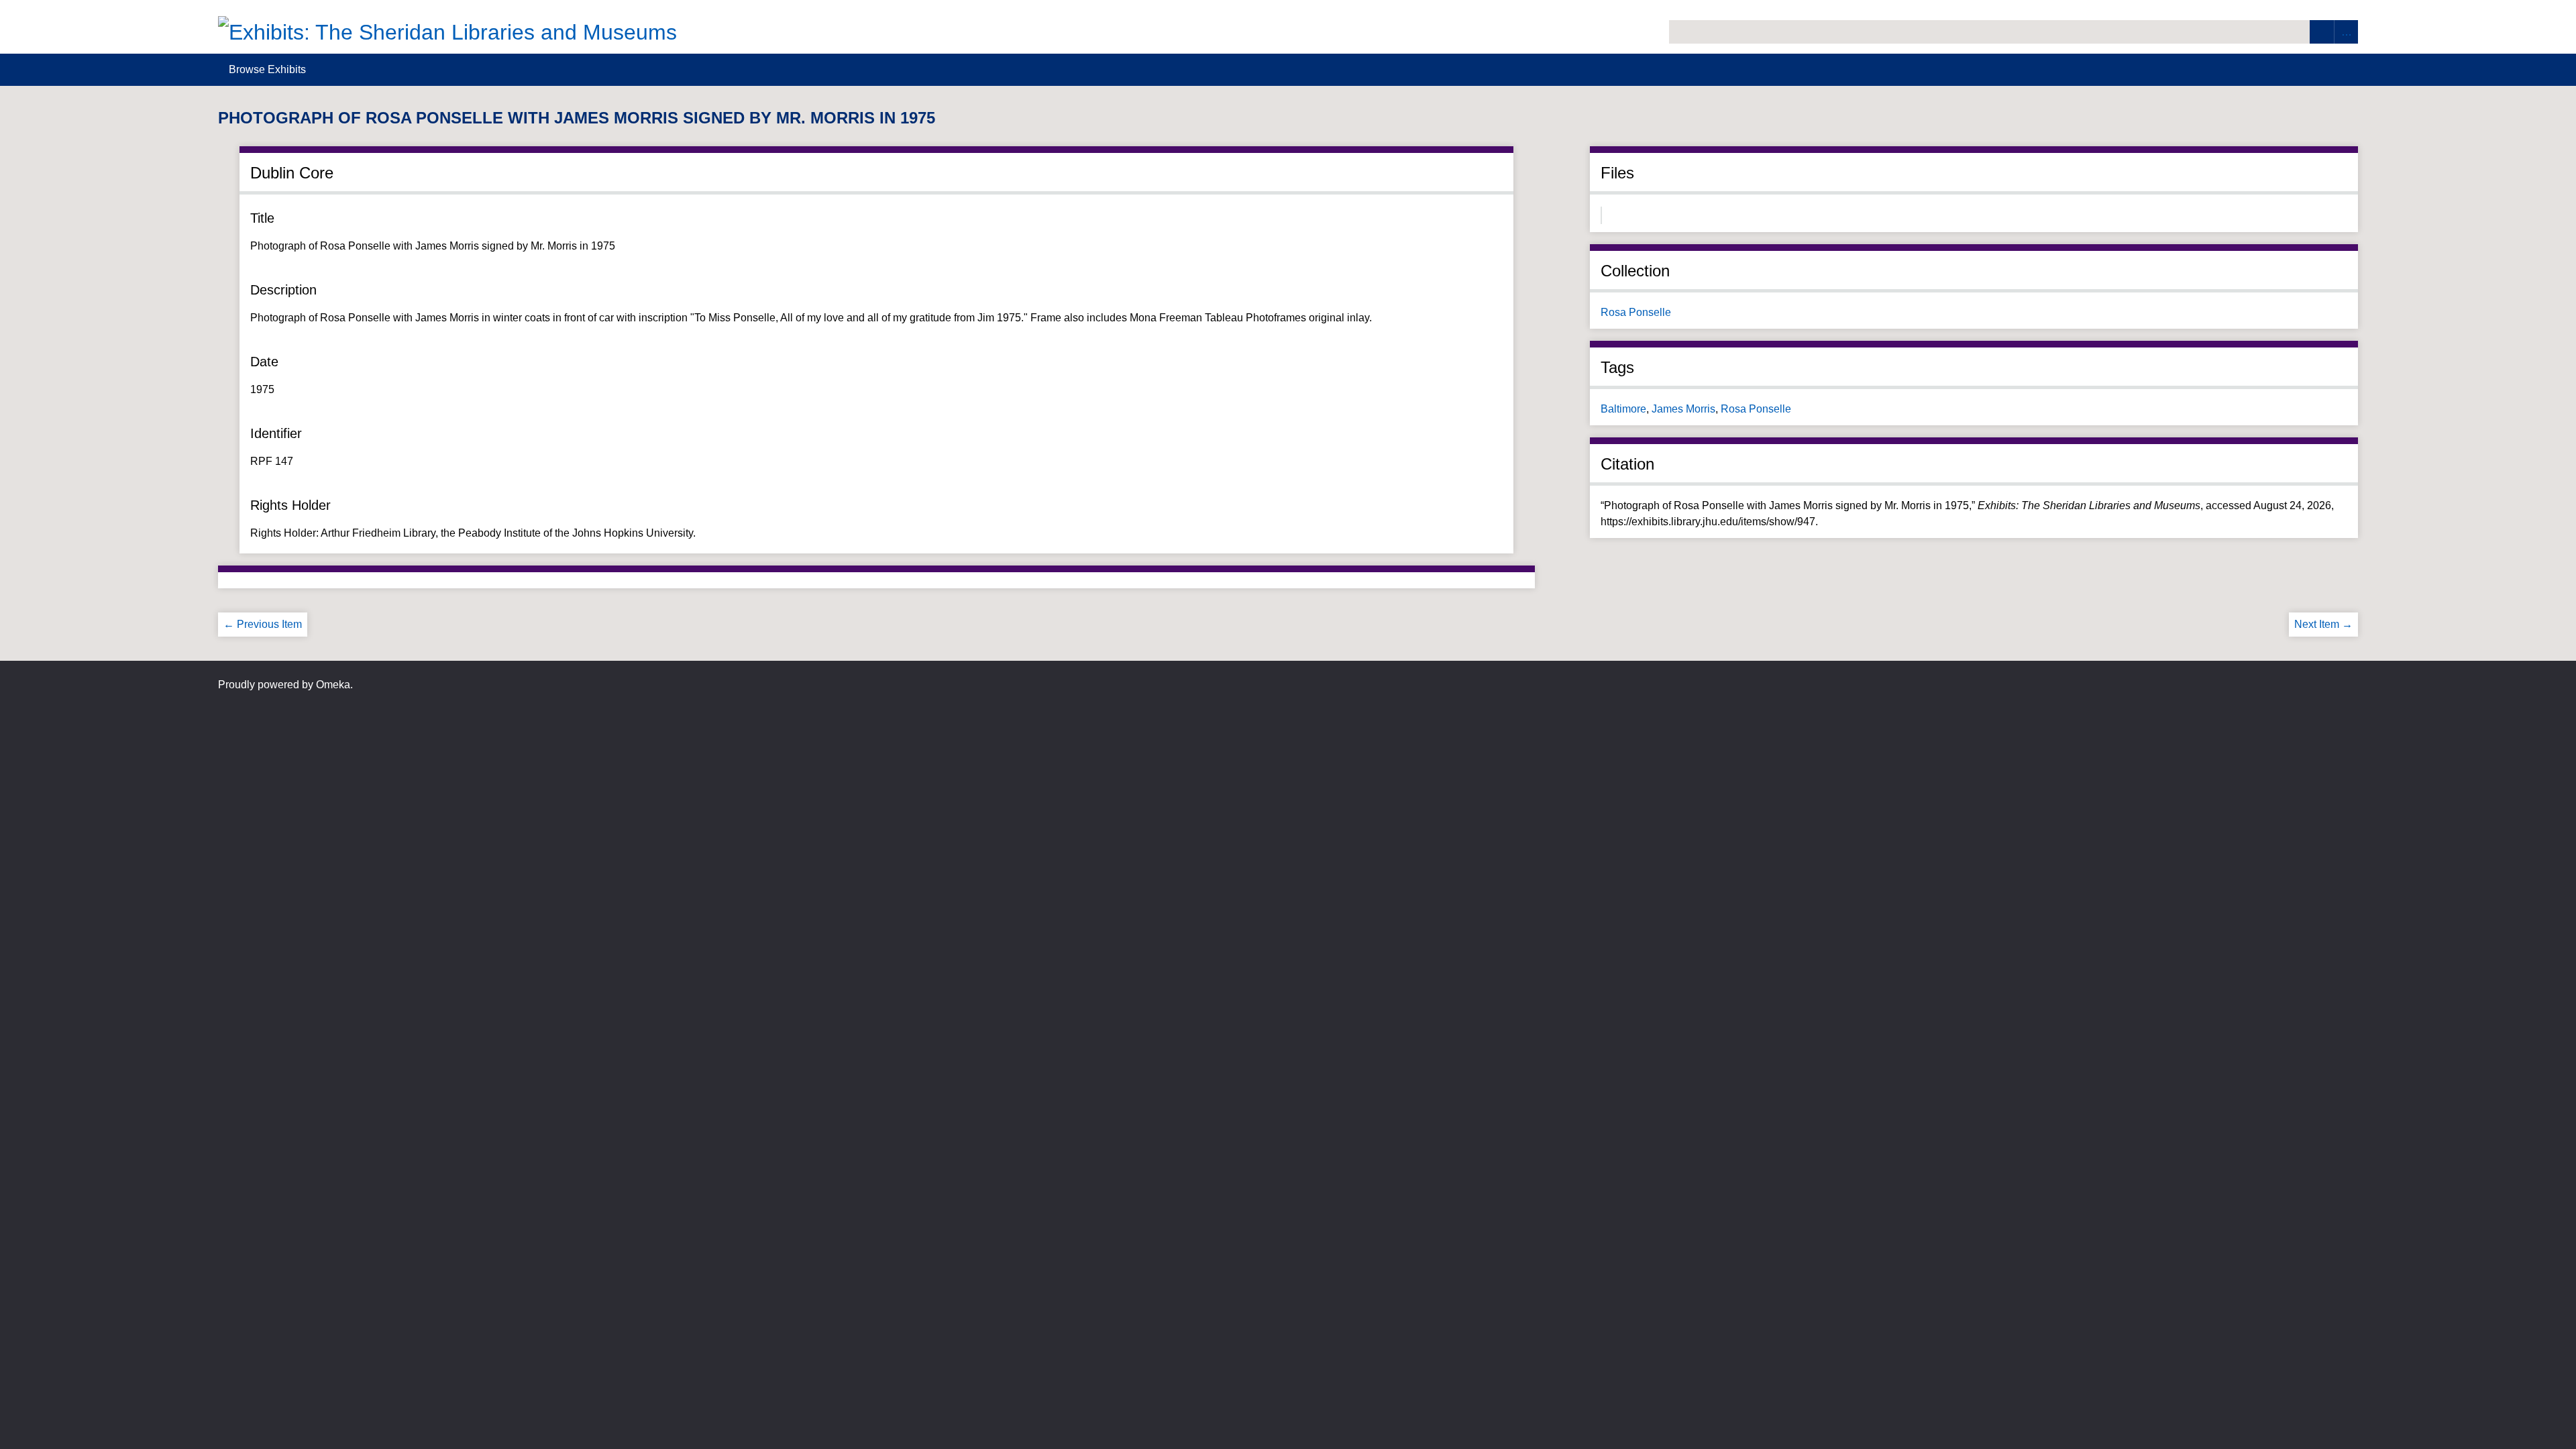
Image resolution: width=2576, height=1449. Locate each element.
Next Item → (2323, 624)
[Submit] (2322, 32)
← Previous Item (263, 624)
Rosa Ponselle (1636, 312)
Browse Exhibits (267, 69)
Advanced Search (2346, 32)
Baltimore (1623, 409)
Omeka (333, 685)
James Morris (1683, 409)
